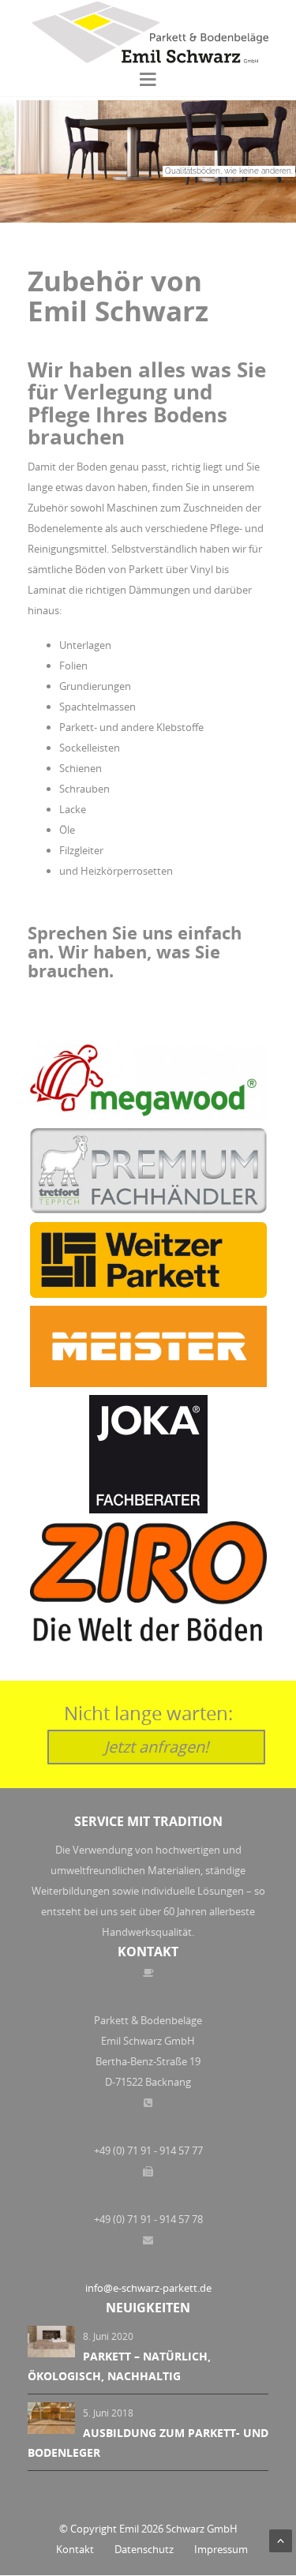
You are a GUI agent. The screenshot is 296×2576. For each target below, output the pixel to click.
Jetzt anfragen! (156, 1747)
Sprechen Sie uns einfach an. (135, 942)
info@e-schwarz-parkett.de (148, 2288)
